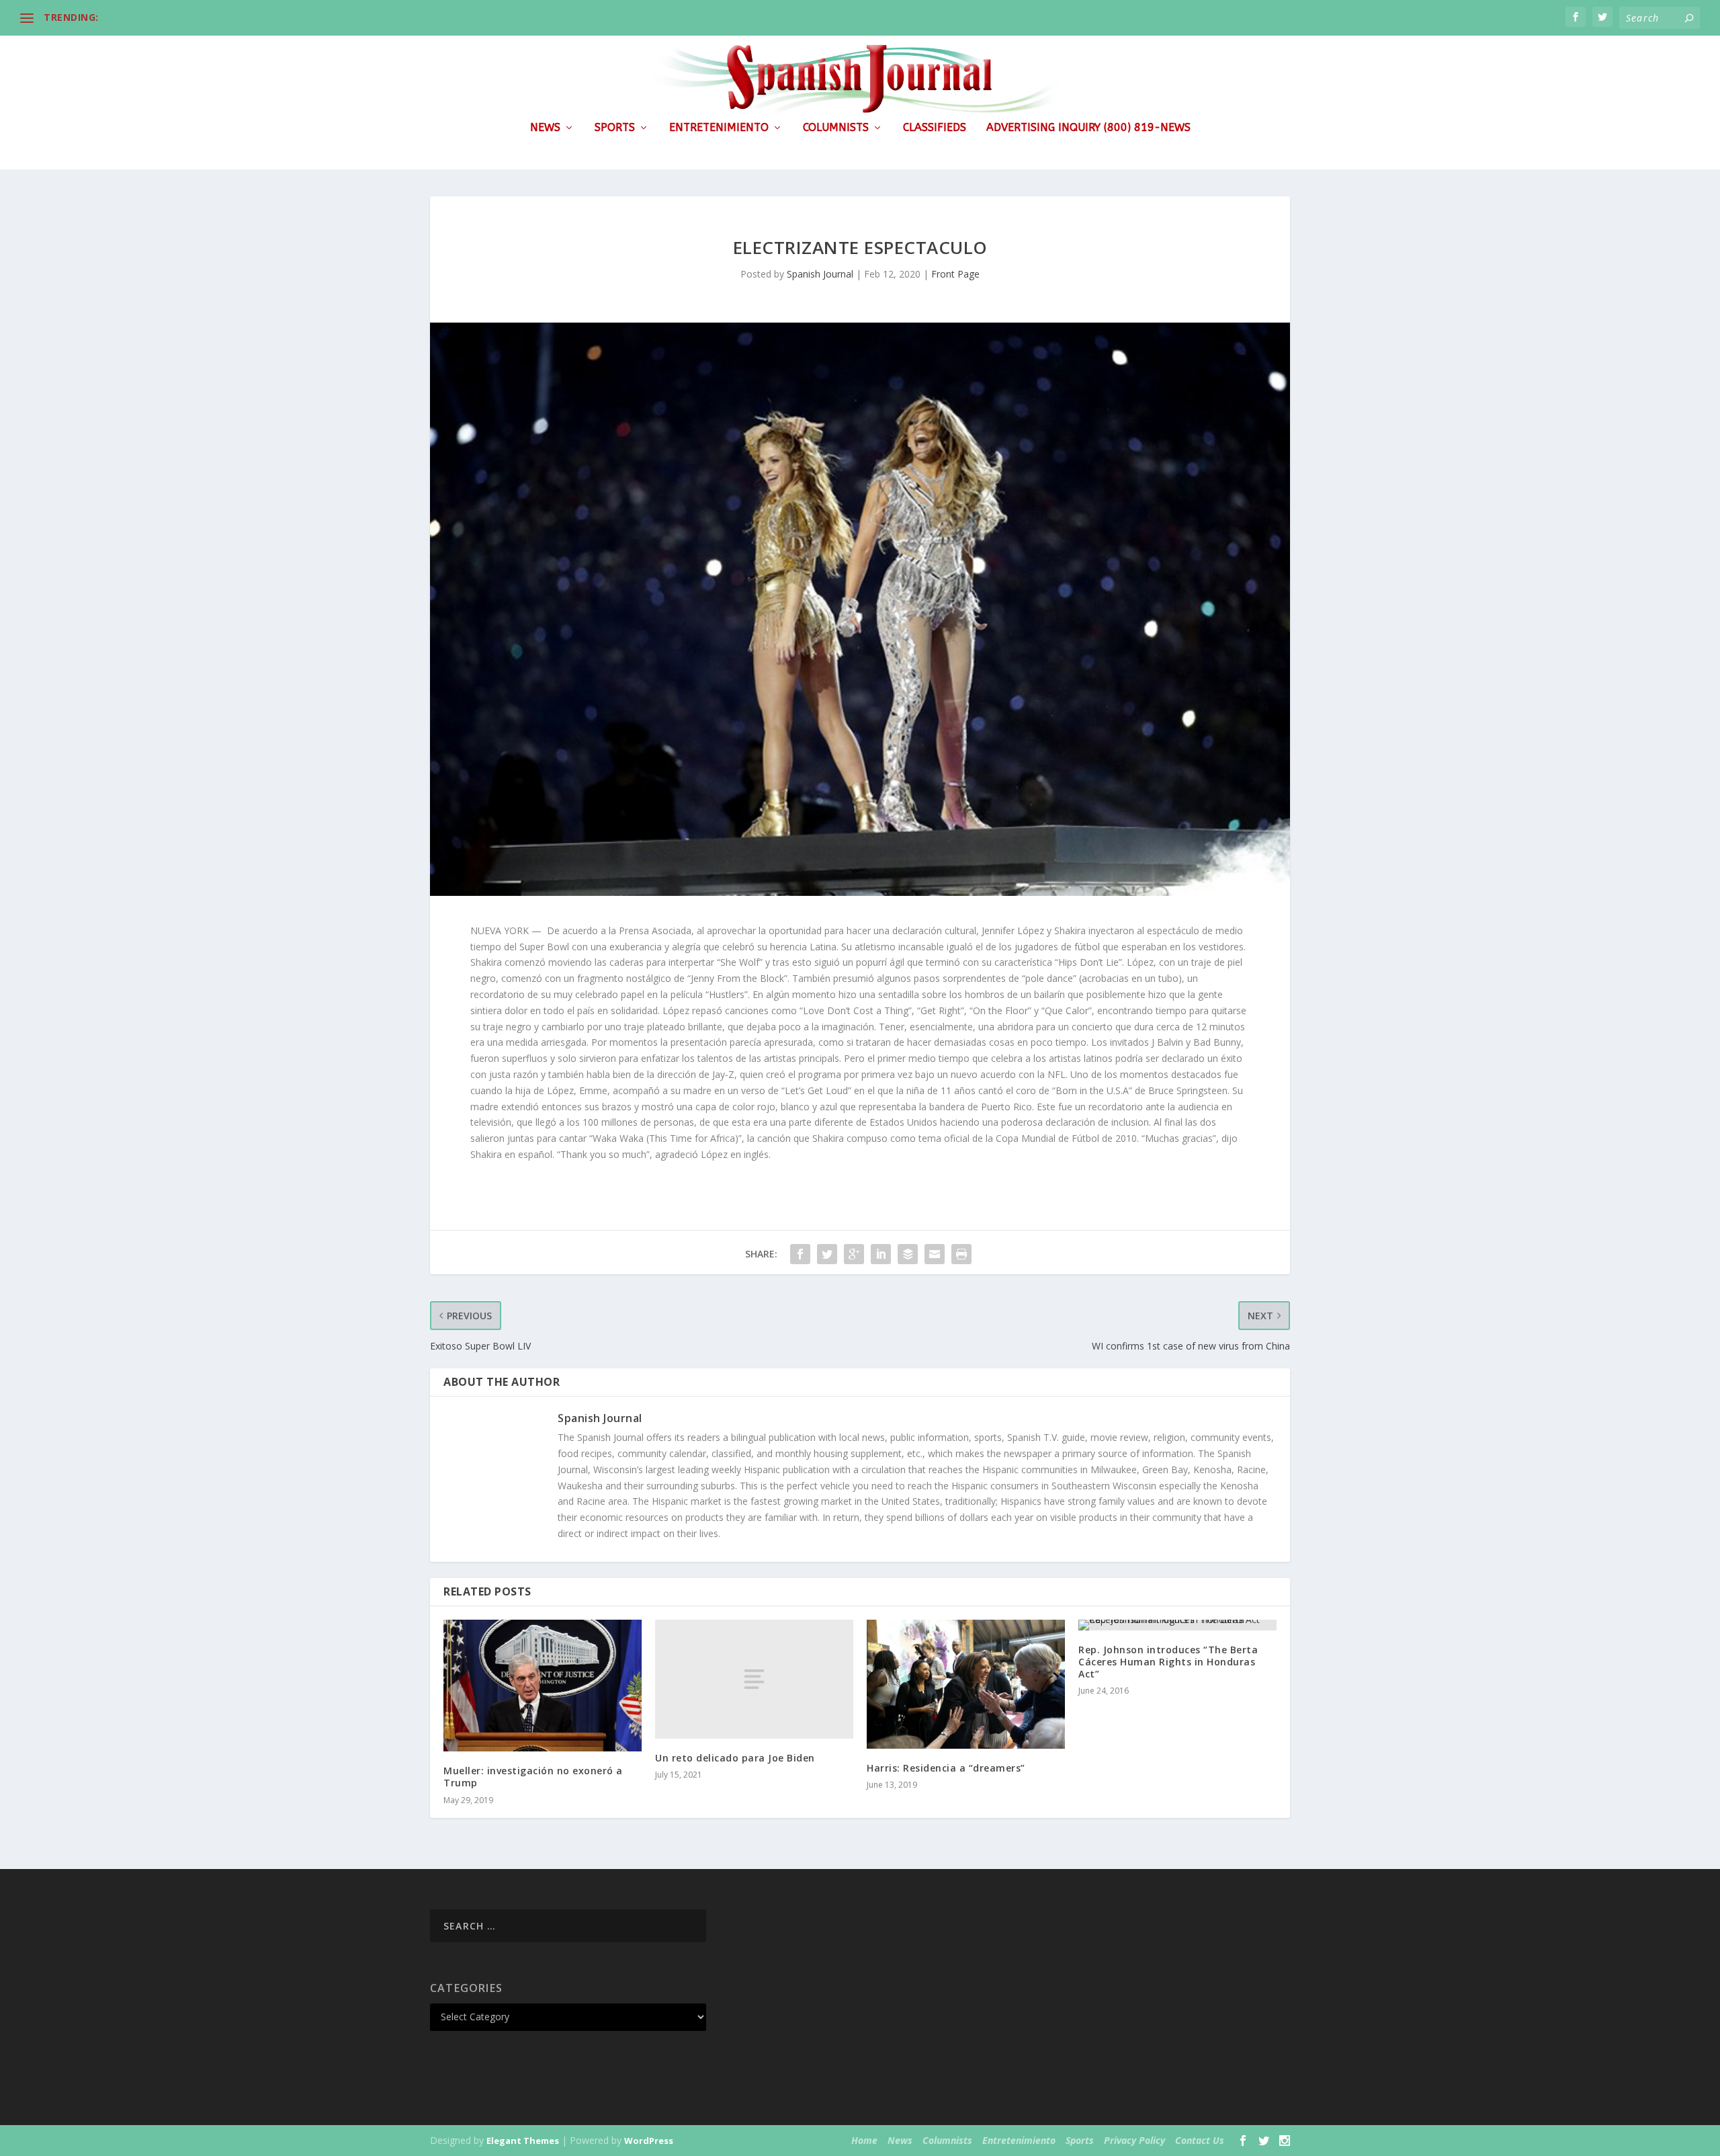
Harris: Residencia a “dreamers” (946, 1768)
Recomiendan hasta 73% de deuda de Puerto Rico (222, 17)
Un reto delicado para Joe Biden (735, 1758)
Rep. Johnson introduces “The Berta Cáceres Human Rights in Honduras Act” (1168, 1662)
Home (864, 2140)
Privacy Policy (1134, 2140)
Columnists (836, 128)
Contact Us (1200, 2140)
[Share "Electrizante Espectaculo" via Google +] (854, 1254)
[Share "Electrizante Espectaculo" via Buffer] (908, 1254)
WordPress (649, 2141)
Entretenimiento (719, 128)
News (545, 128)
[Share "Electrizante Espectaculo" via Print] (961, 1254)
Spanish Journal (820, 274)
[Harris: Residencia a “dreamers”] (966, 1684)
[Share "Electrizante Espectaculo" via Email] (935, 1254)
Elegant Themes (523, 2141)
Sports (615, 128)
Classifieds (935, 128)
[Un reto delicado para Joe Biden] (754, 1679)
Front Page (955, 274)
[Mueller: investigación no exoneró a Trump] (543, 1686)
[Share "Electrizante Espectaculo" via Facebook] (800, 1254)
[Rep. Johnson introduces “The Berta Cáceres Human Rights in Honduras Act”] (1177, 1625)
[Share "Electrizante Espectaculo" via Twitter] (827, 1254)
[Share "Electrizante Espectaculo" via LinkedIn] (881, 1254)
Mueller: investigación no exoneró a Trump (533, 1777)
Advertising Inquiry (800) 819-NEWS (1088, 128)
